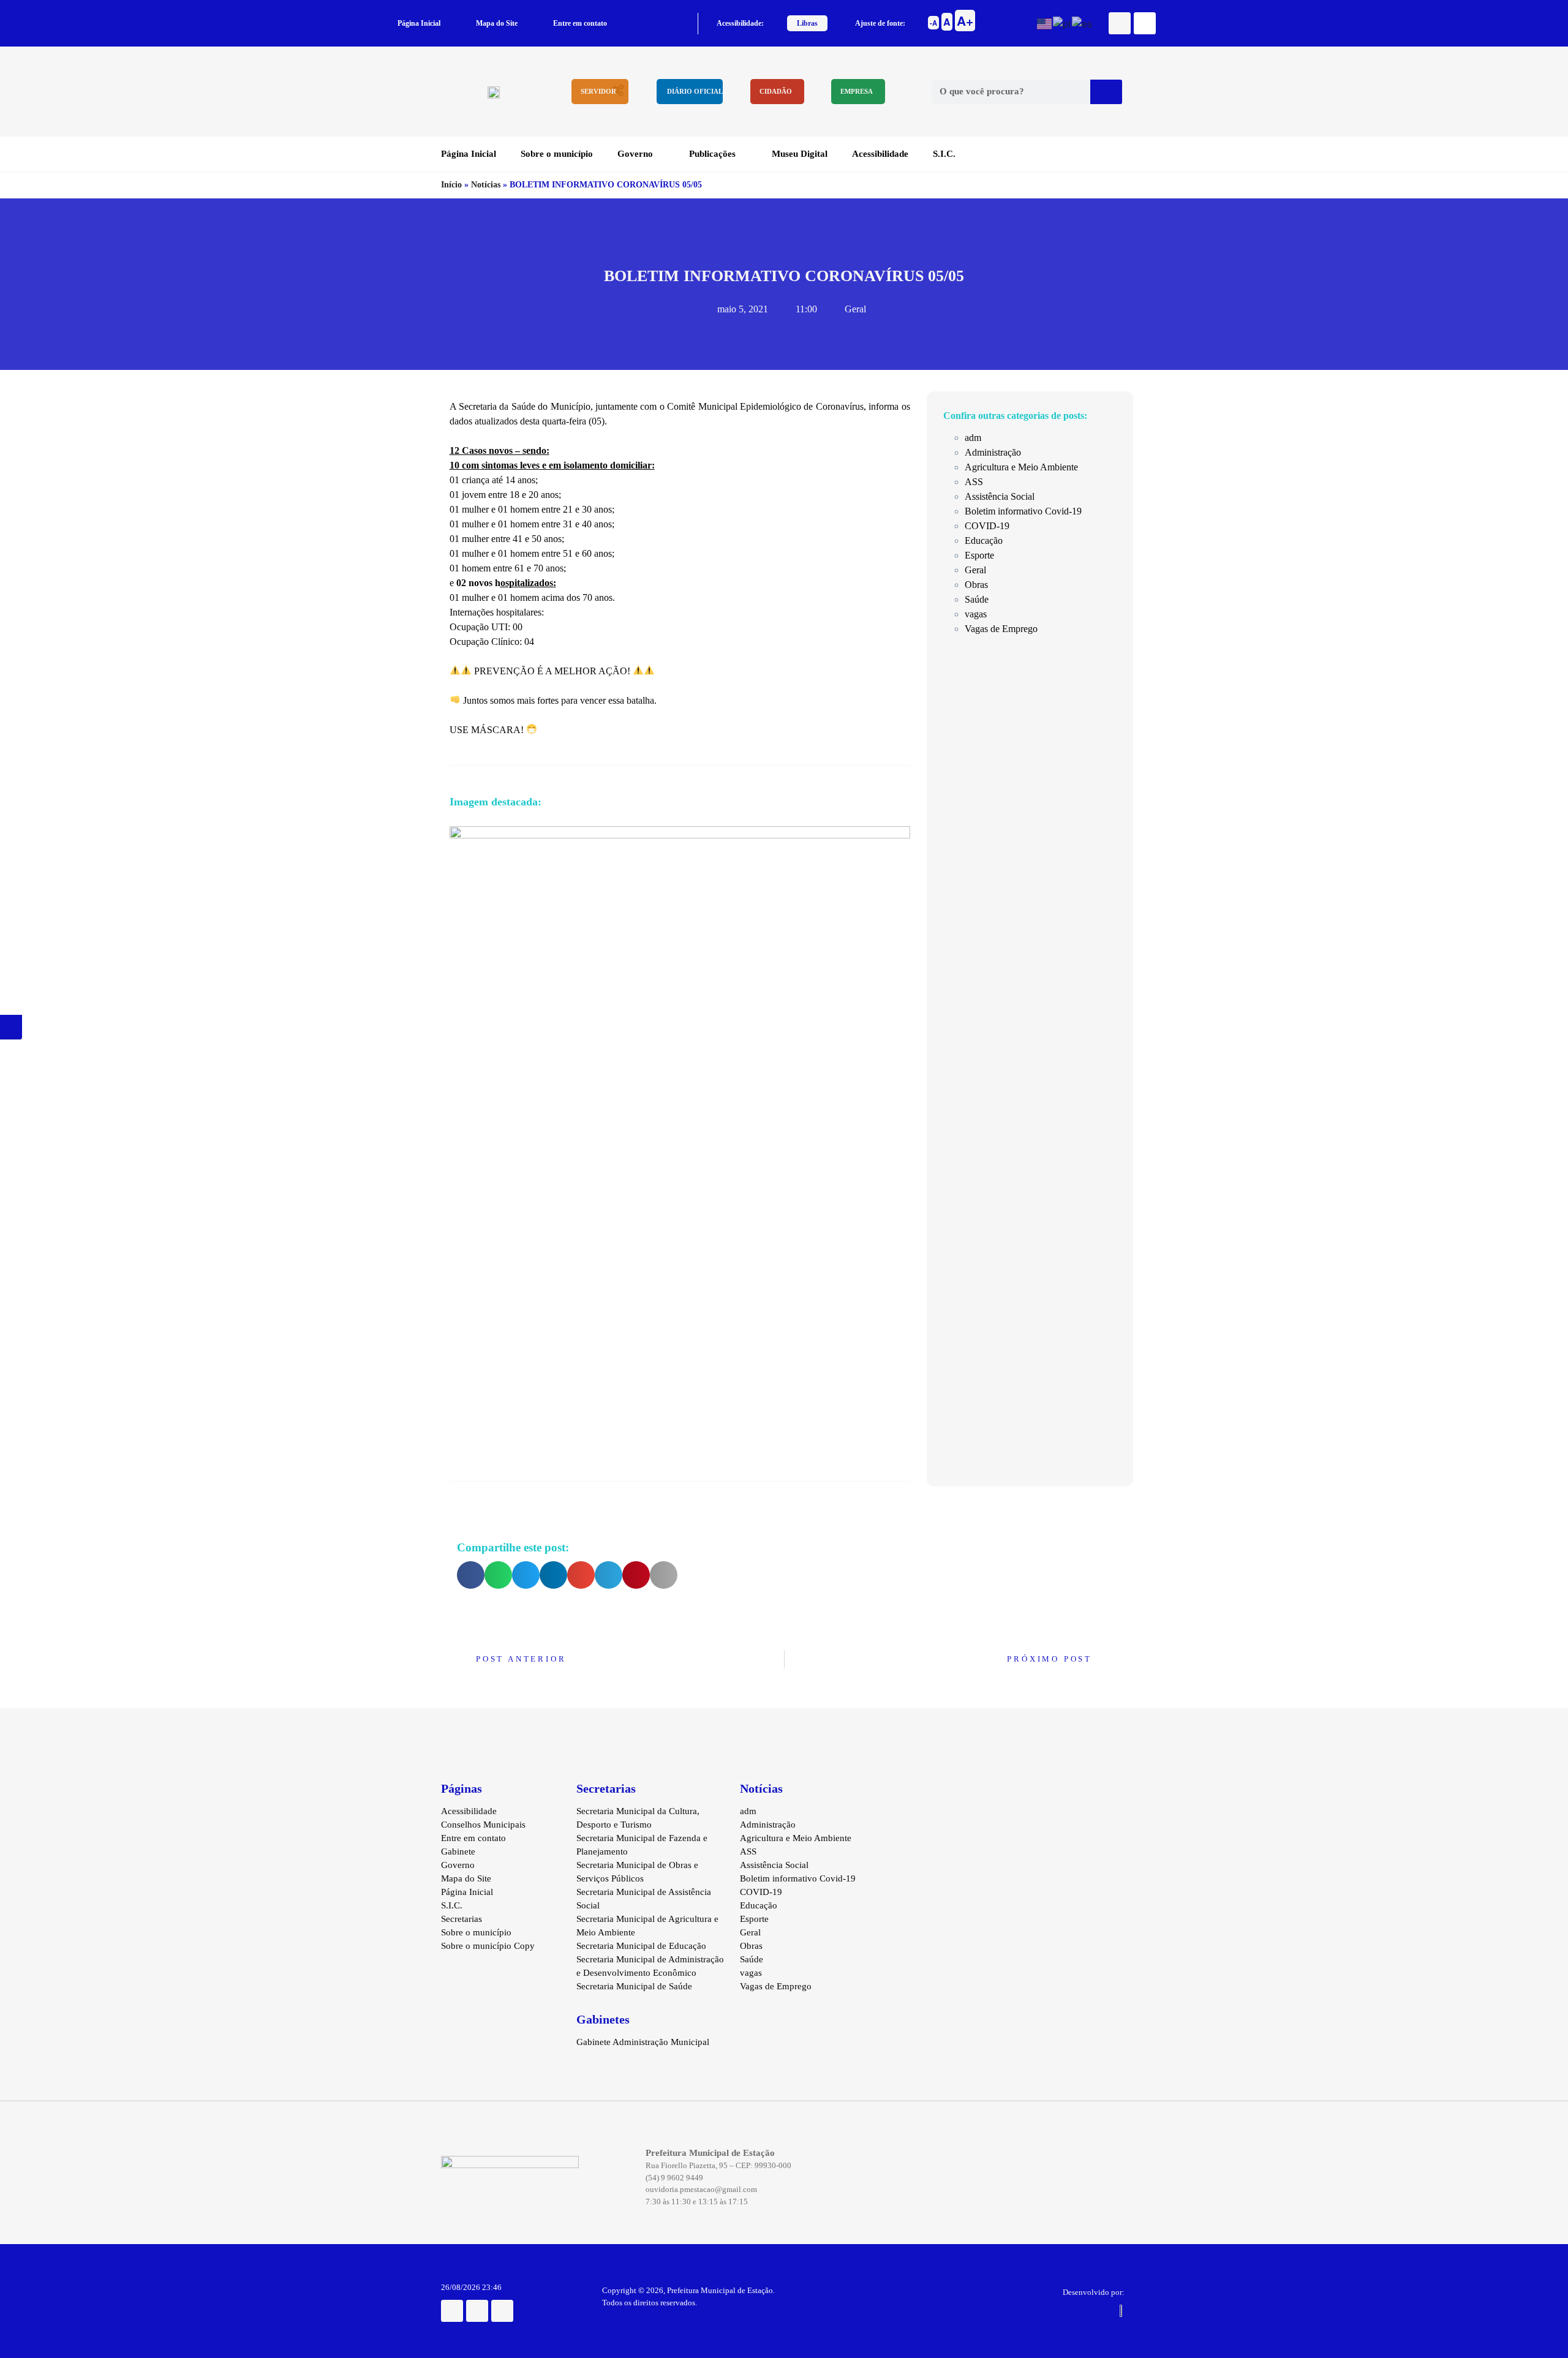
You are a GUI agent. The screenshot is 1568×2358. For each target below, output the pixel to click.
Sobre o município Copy (488, 1946)
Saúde (977, 599)
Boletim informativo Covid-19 (1023, 511)
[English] (1045, 22)
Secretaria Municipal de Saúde (634, 1986)
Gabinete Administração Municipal (643, 2042)
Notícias (486, 185)
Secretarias (462, 1919)
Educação (984, 541)
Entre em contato (580, 23)
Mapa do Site (497, 23)
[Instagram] (477, 2311)
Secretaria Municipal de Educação (641, 1946)
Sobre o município (557, 154)
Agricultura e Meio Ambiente (1021, 467)
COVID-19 (987, 526)
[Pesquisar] (1106, 92)
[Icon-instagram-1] (1145, 23)
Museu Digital (800, 154)
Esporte (979, 555)
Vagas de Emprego (1001, 629)
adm (973, 438)
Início (451, 185)
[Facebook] (1120, 23)
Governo (635, 154)
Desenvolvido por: (1094, 2292)
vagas (976, 614)
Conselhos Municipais (483, 1825)
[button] (471, 1575)
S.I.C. (944, 154)
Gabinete (458, 1851)
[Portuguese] (1062, 22)
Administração (993, 452)
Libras (807, 23)
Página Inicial (419, 23)
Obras (976, 585)
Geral (855, 309)
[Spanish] (1083, 22)
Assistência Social (1000, 496)
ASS (974, 482)
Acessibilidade (880, 154)
